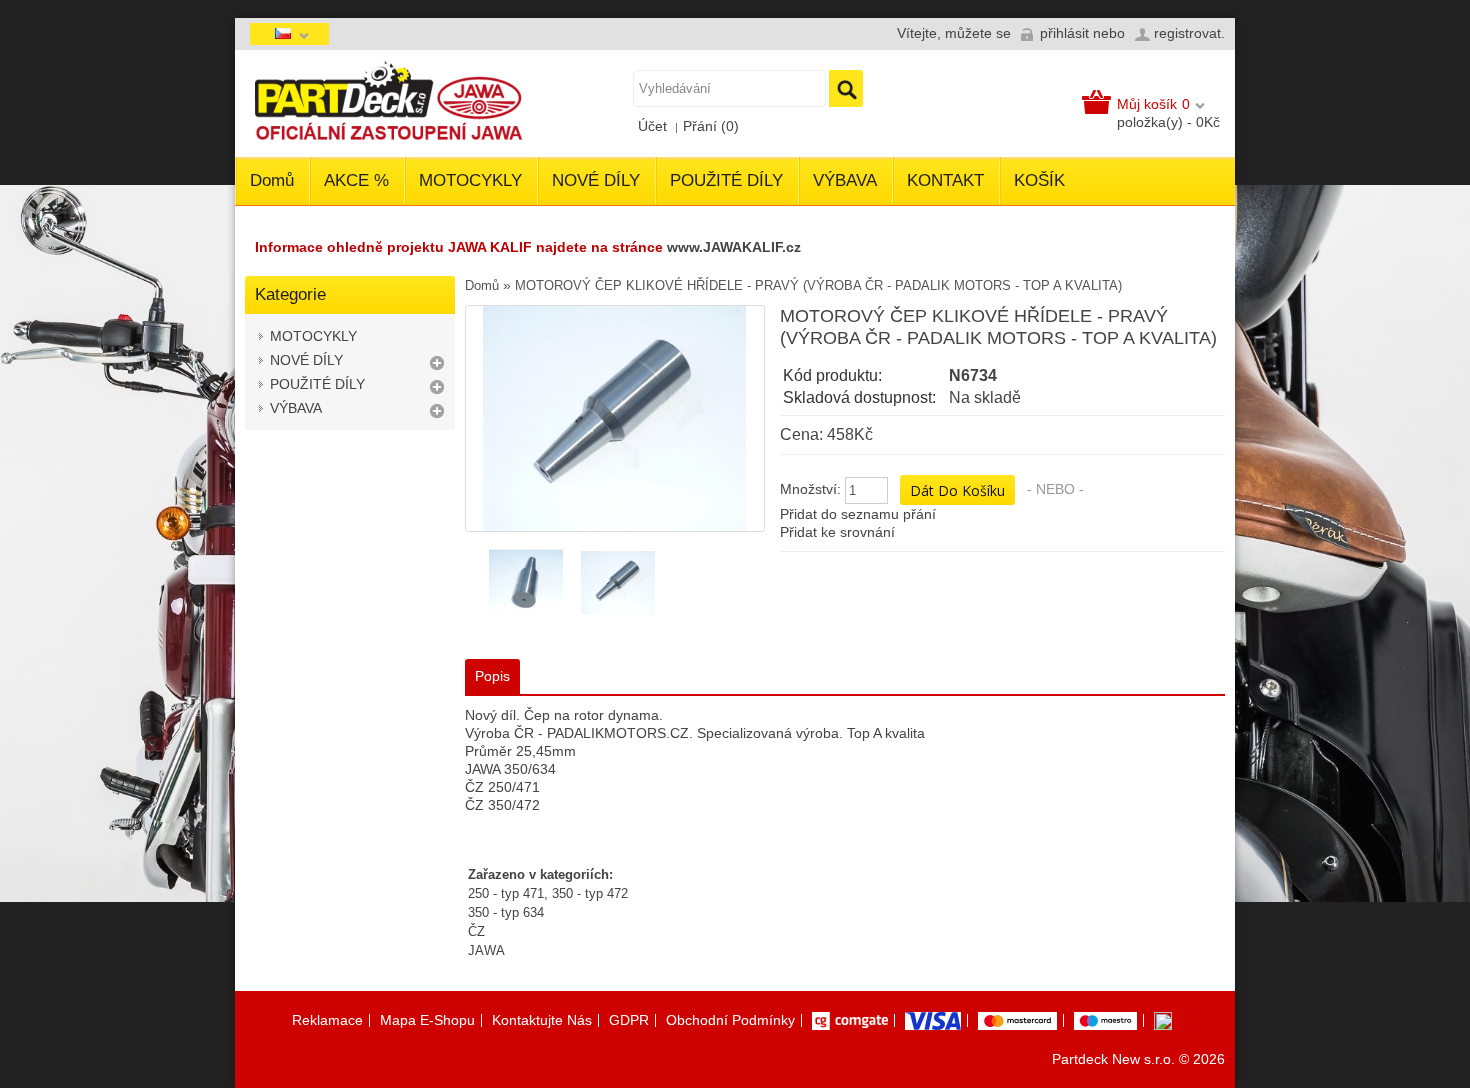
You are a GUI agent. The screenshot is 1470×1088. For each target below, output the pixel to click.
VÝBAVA (845, 180)
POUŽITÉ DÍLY (726, 180)
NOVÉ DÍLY (596, 180)
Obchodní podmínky (730, 1020)
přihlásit (1064, 33)
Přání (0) (711, 126)
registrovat (1187, 33)
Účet (652, 126)
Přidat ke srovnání (837, 532)
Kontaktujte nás (542, 1020)
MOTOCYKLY (470, 180)
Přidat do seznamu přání (858, 514)
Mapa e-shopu (427, 1020)
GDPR (629, 1020)
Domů (272, 180)
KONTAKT (945, 180)
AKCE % (356, 180)
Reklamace (327, 1020)
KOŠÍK (1039, 180)
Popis (492, 676)
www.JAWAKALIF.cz (734, 247)
